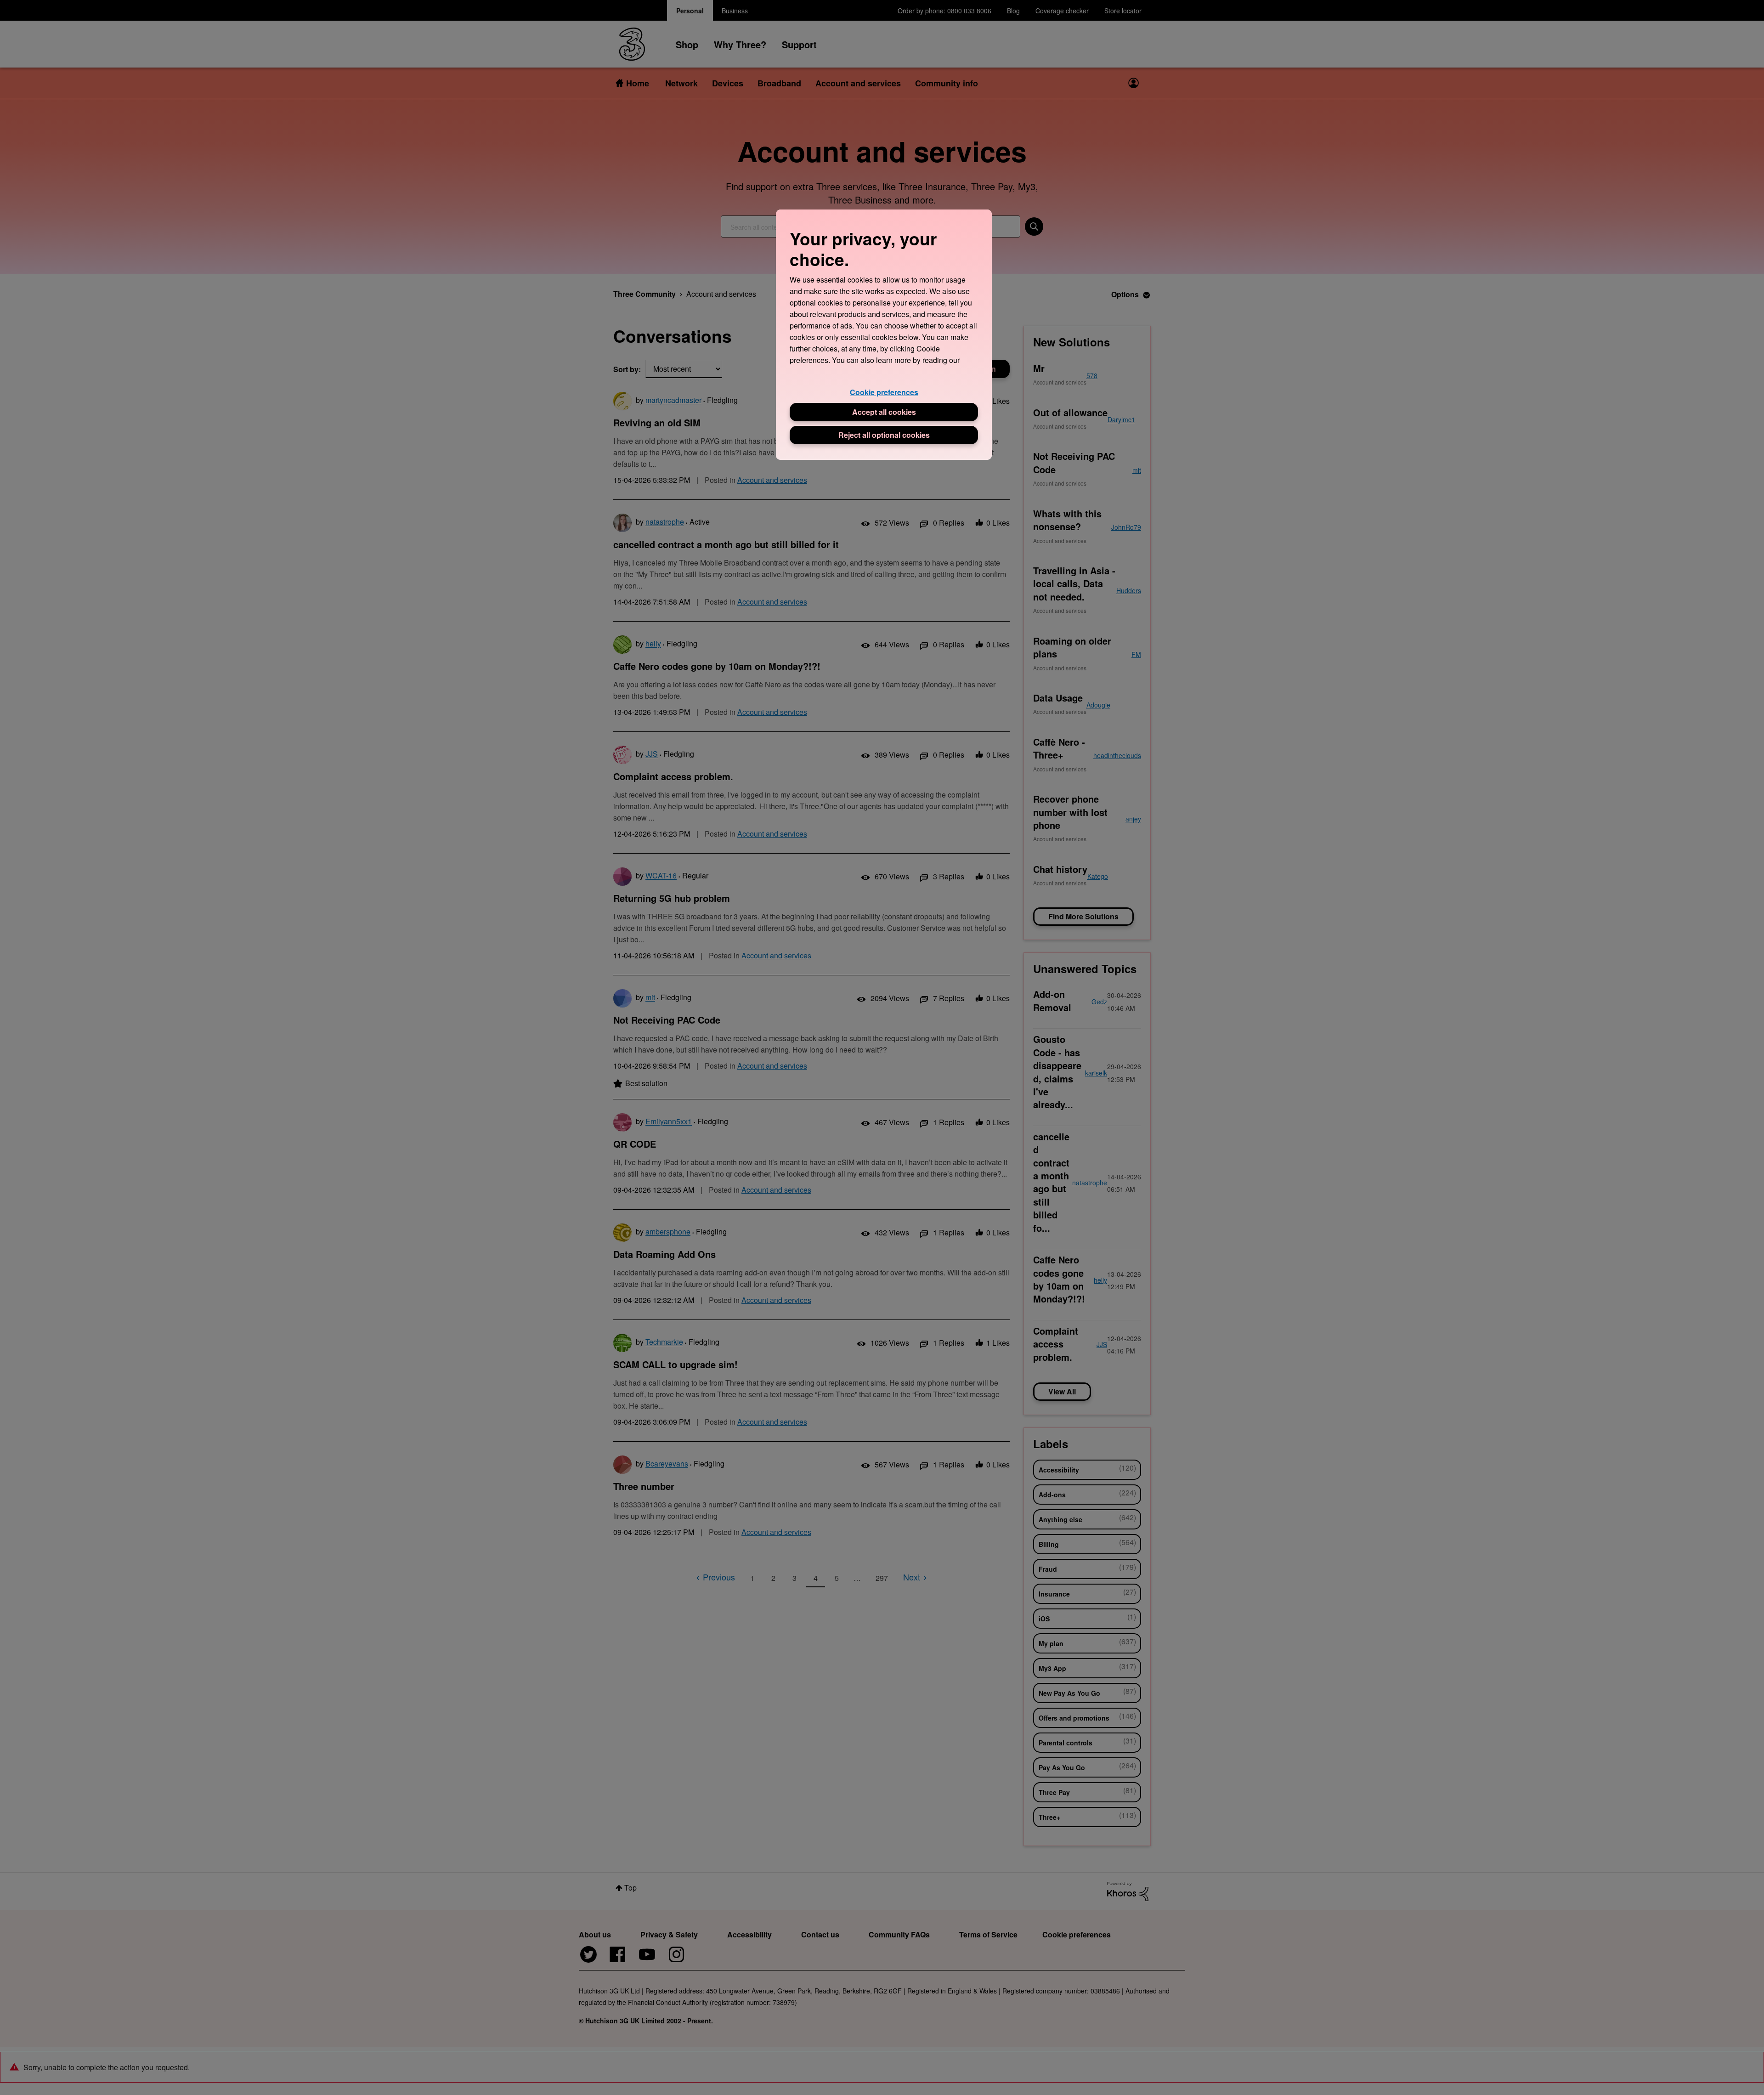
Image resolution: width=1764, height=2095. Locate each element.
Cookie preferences (884, 392)
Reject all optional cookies (884, 435)
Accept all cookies (884, 412)
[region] (884, 335)
